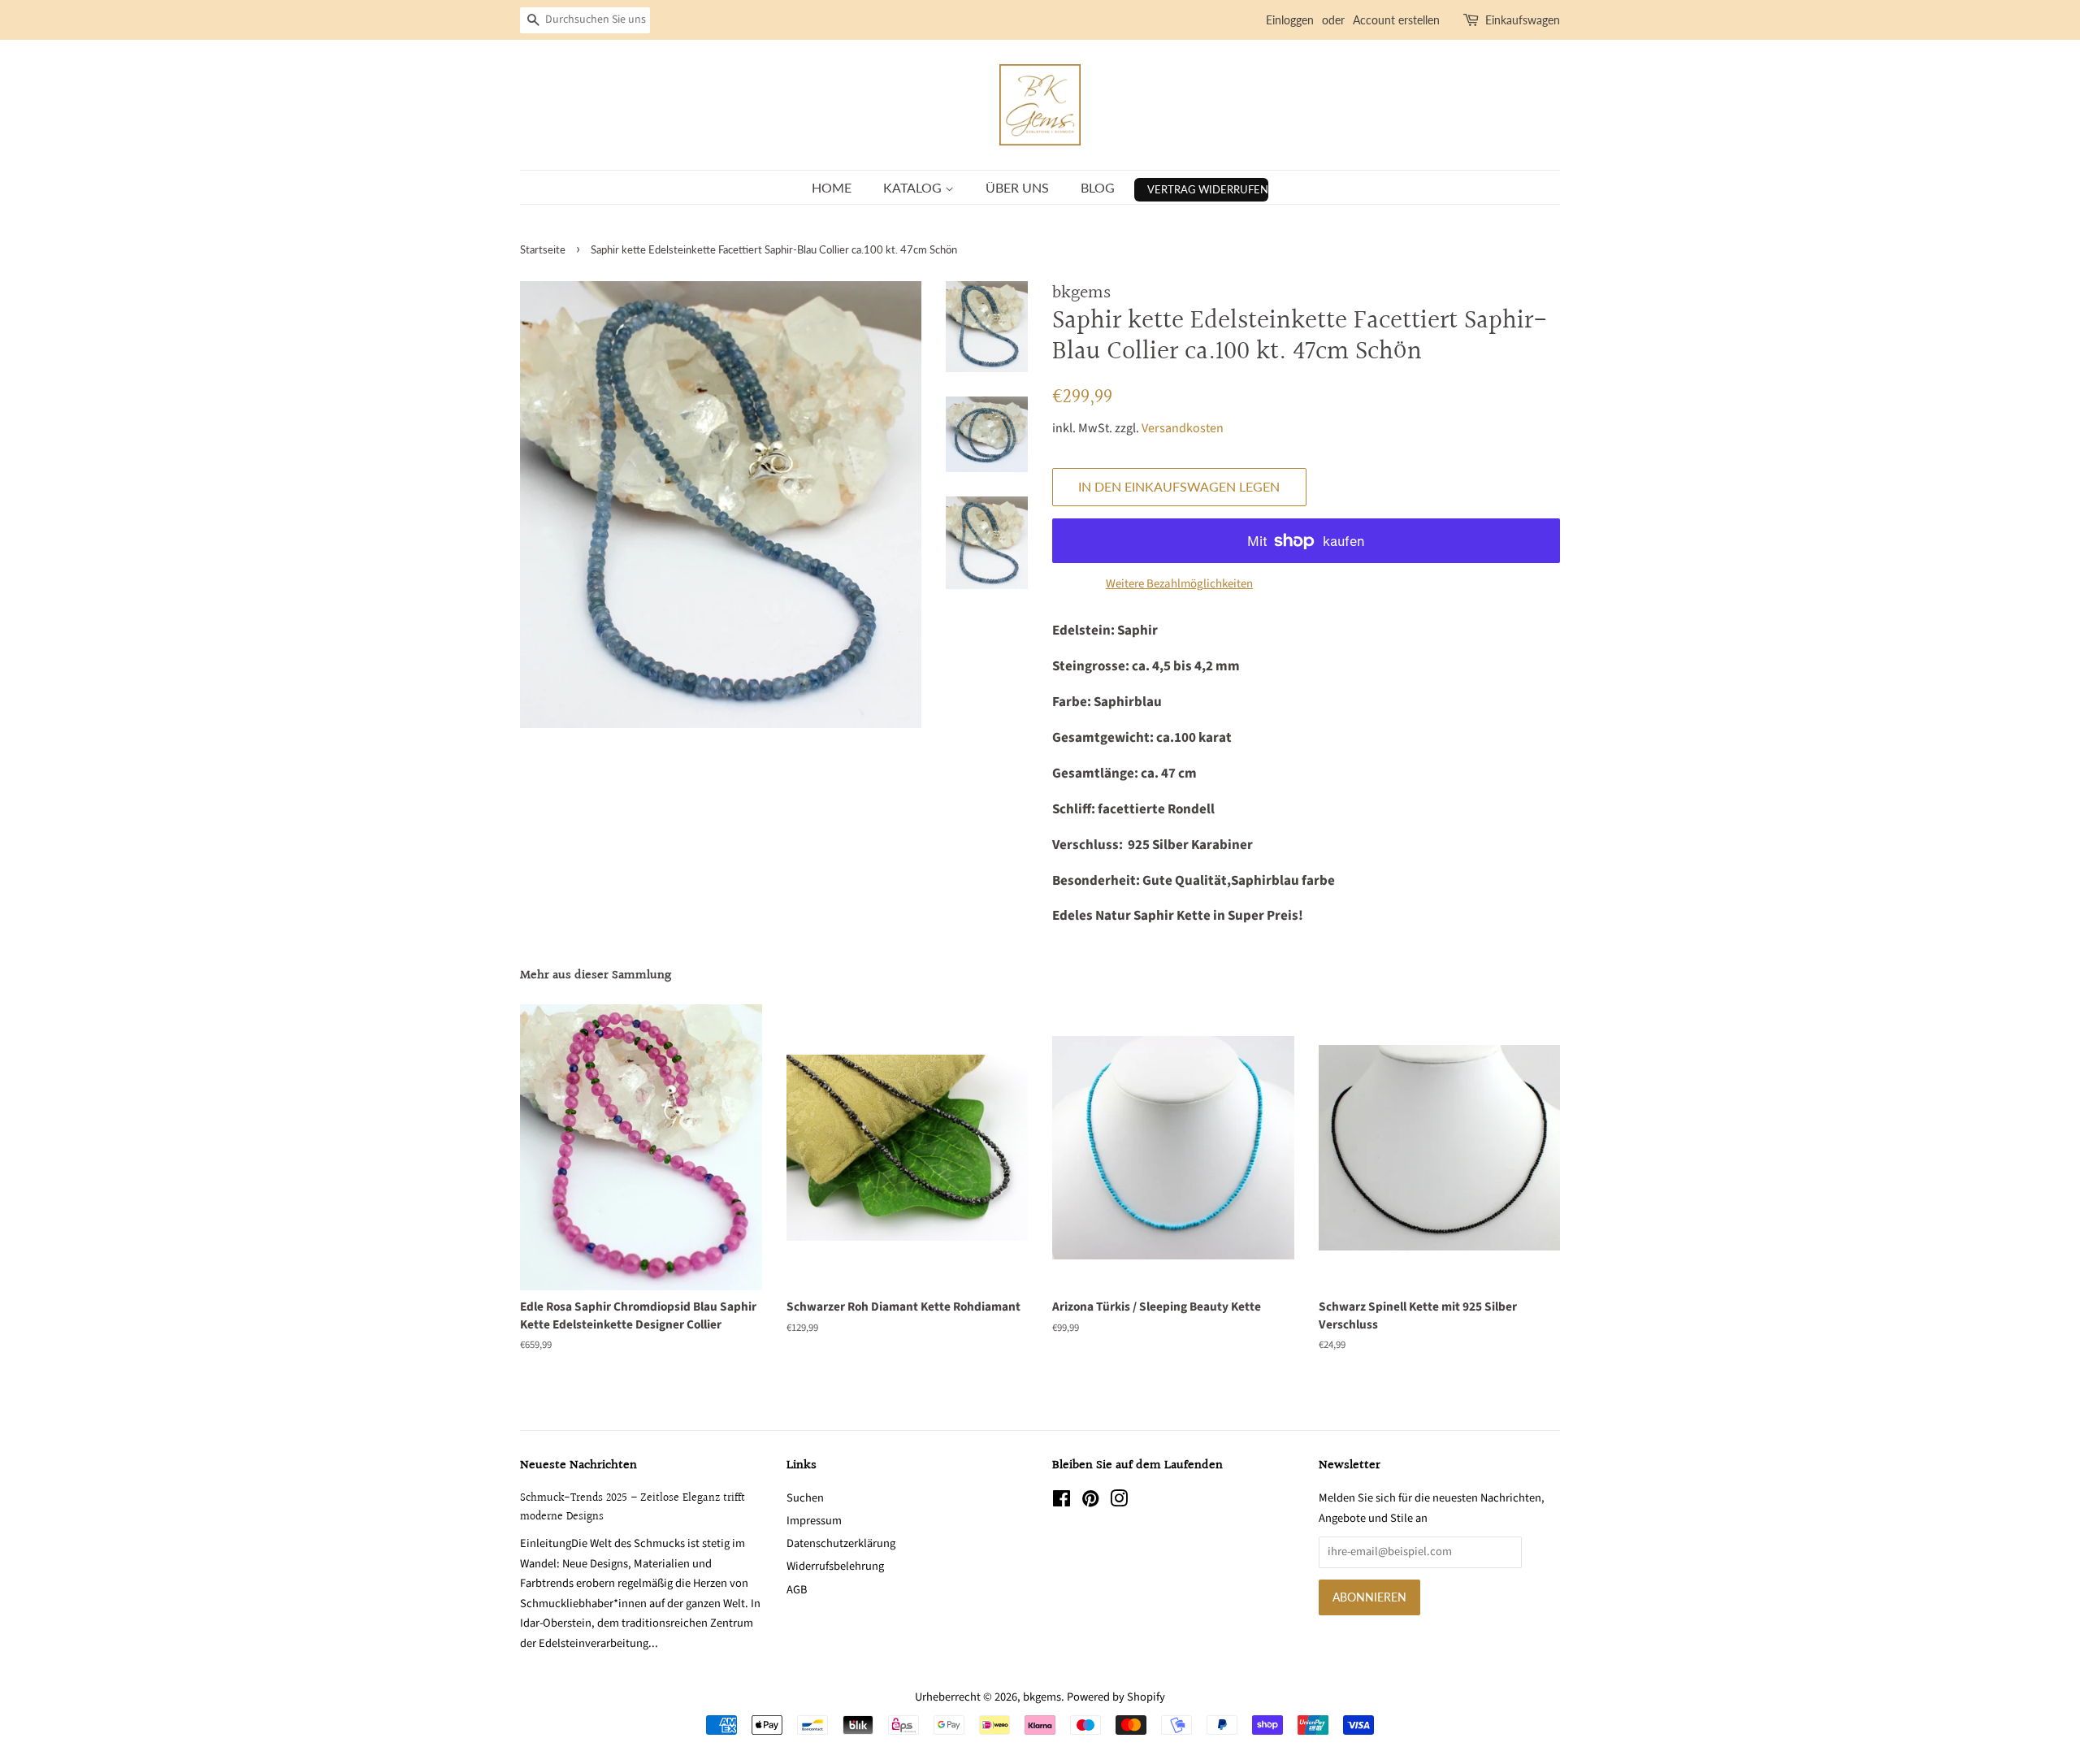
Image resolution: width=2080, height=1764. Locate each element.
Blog (1098, 187)
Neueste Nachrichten (578, 1465)
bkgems (1042, 1697)
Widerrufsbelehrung (835, 1566)
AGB (797, 1590)
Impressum (814, 1521)
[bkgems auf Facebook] (1062, 1502)
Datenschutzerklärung (841, 1543)
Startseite (543, 249)
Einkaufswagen (1523, 20)
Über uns (1017, 187)
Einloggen (1290, 20)
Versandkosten (1183, 428)
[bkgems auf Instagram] (1119, 1502)
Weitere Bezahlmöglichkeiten (1179, 584)
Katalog (914, 187)
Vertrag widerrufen (1208, 189)
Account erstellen (1396, 20)
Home (832, 187)
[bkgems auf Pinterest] (1090, 1502)
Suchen (805, 1498)
